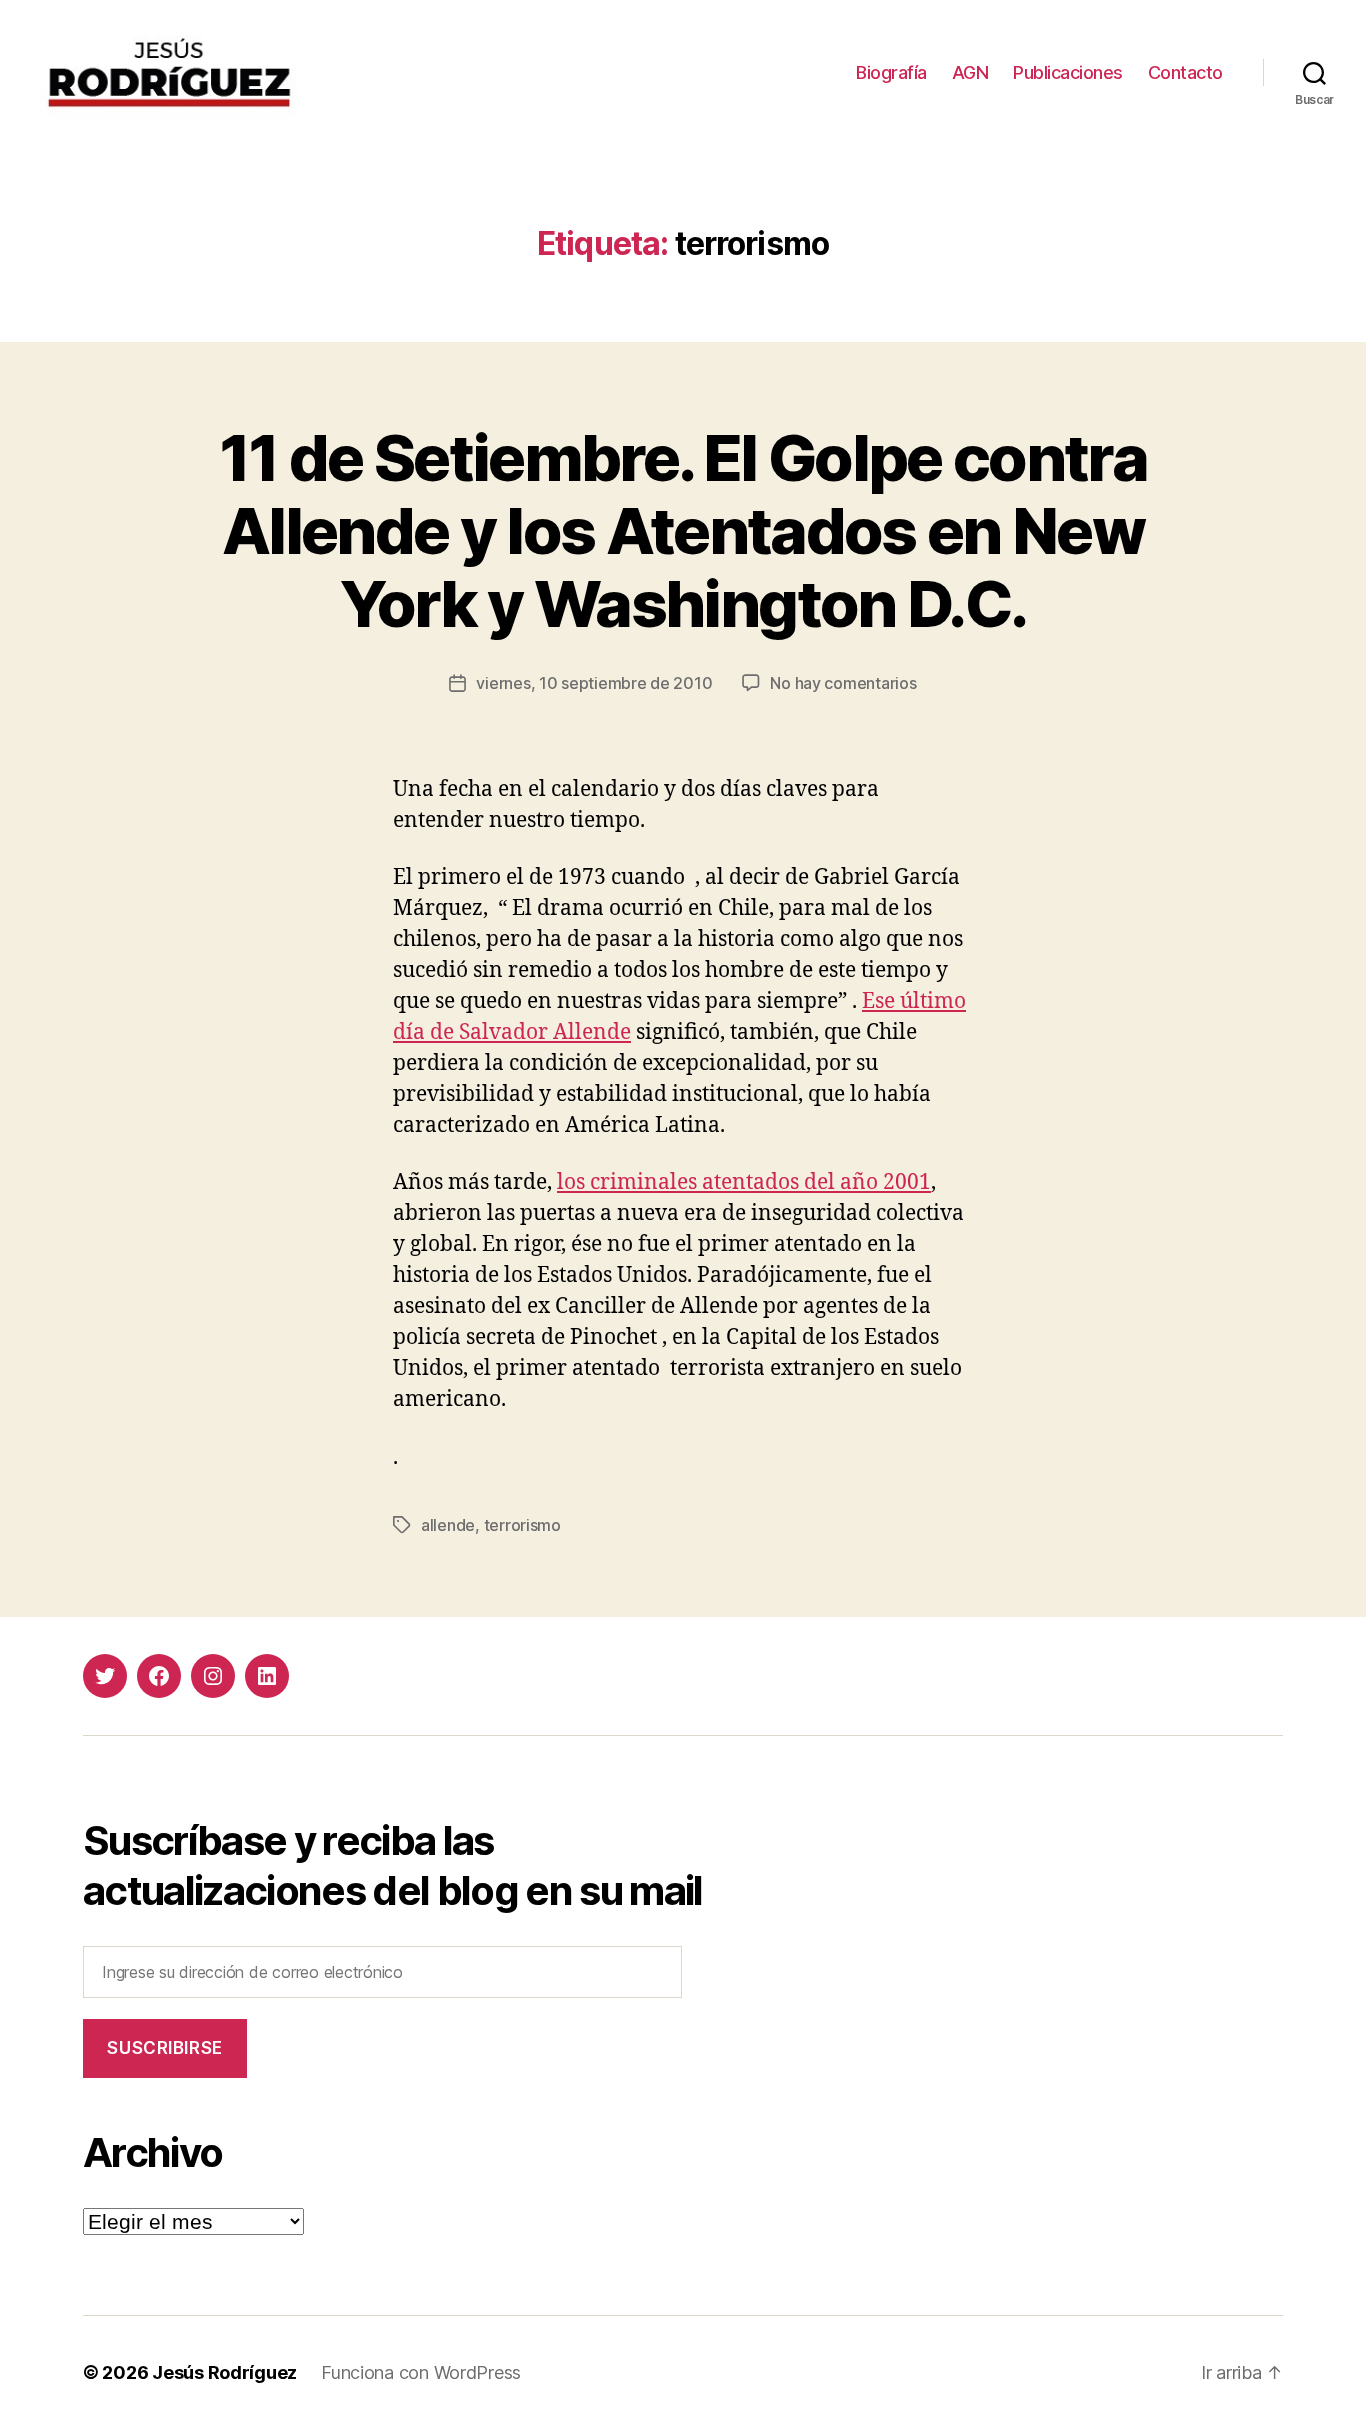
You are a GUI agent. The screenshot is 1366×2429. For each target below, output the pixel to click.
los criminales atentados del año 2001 (744, 1182)
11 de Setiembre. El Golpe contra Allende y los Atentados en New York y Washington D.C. (683, 530)
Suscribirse (164, 2048)
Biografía (891, 72)
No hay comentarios (843, 683)
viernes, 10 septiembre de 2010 (594, 683)
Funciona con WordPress (421, 2372)
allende (448, 1525)
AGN (970, 72)
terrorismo (522, 1525)
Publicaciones (1068, 72)
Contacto (1185, 72)
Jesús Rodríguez (224, 2372)
